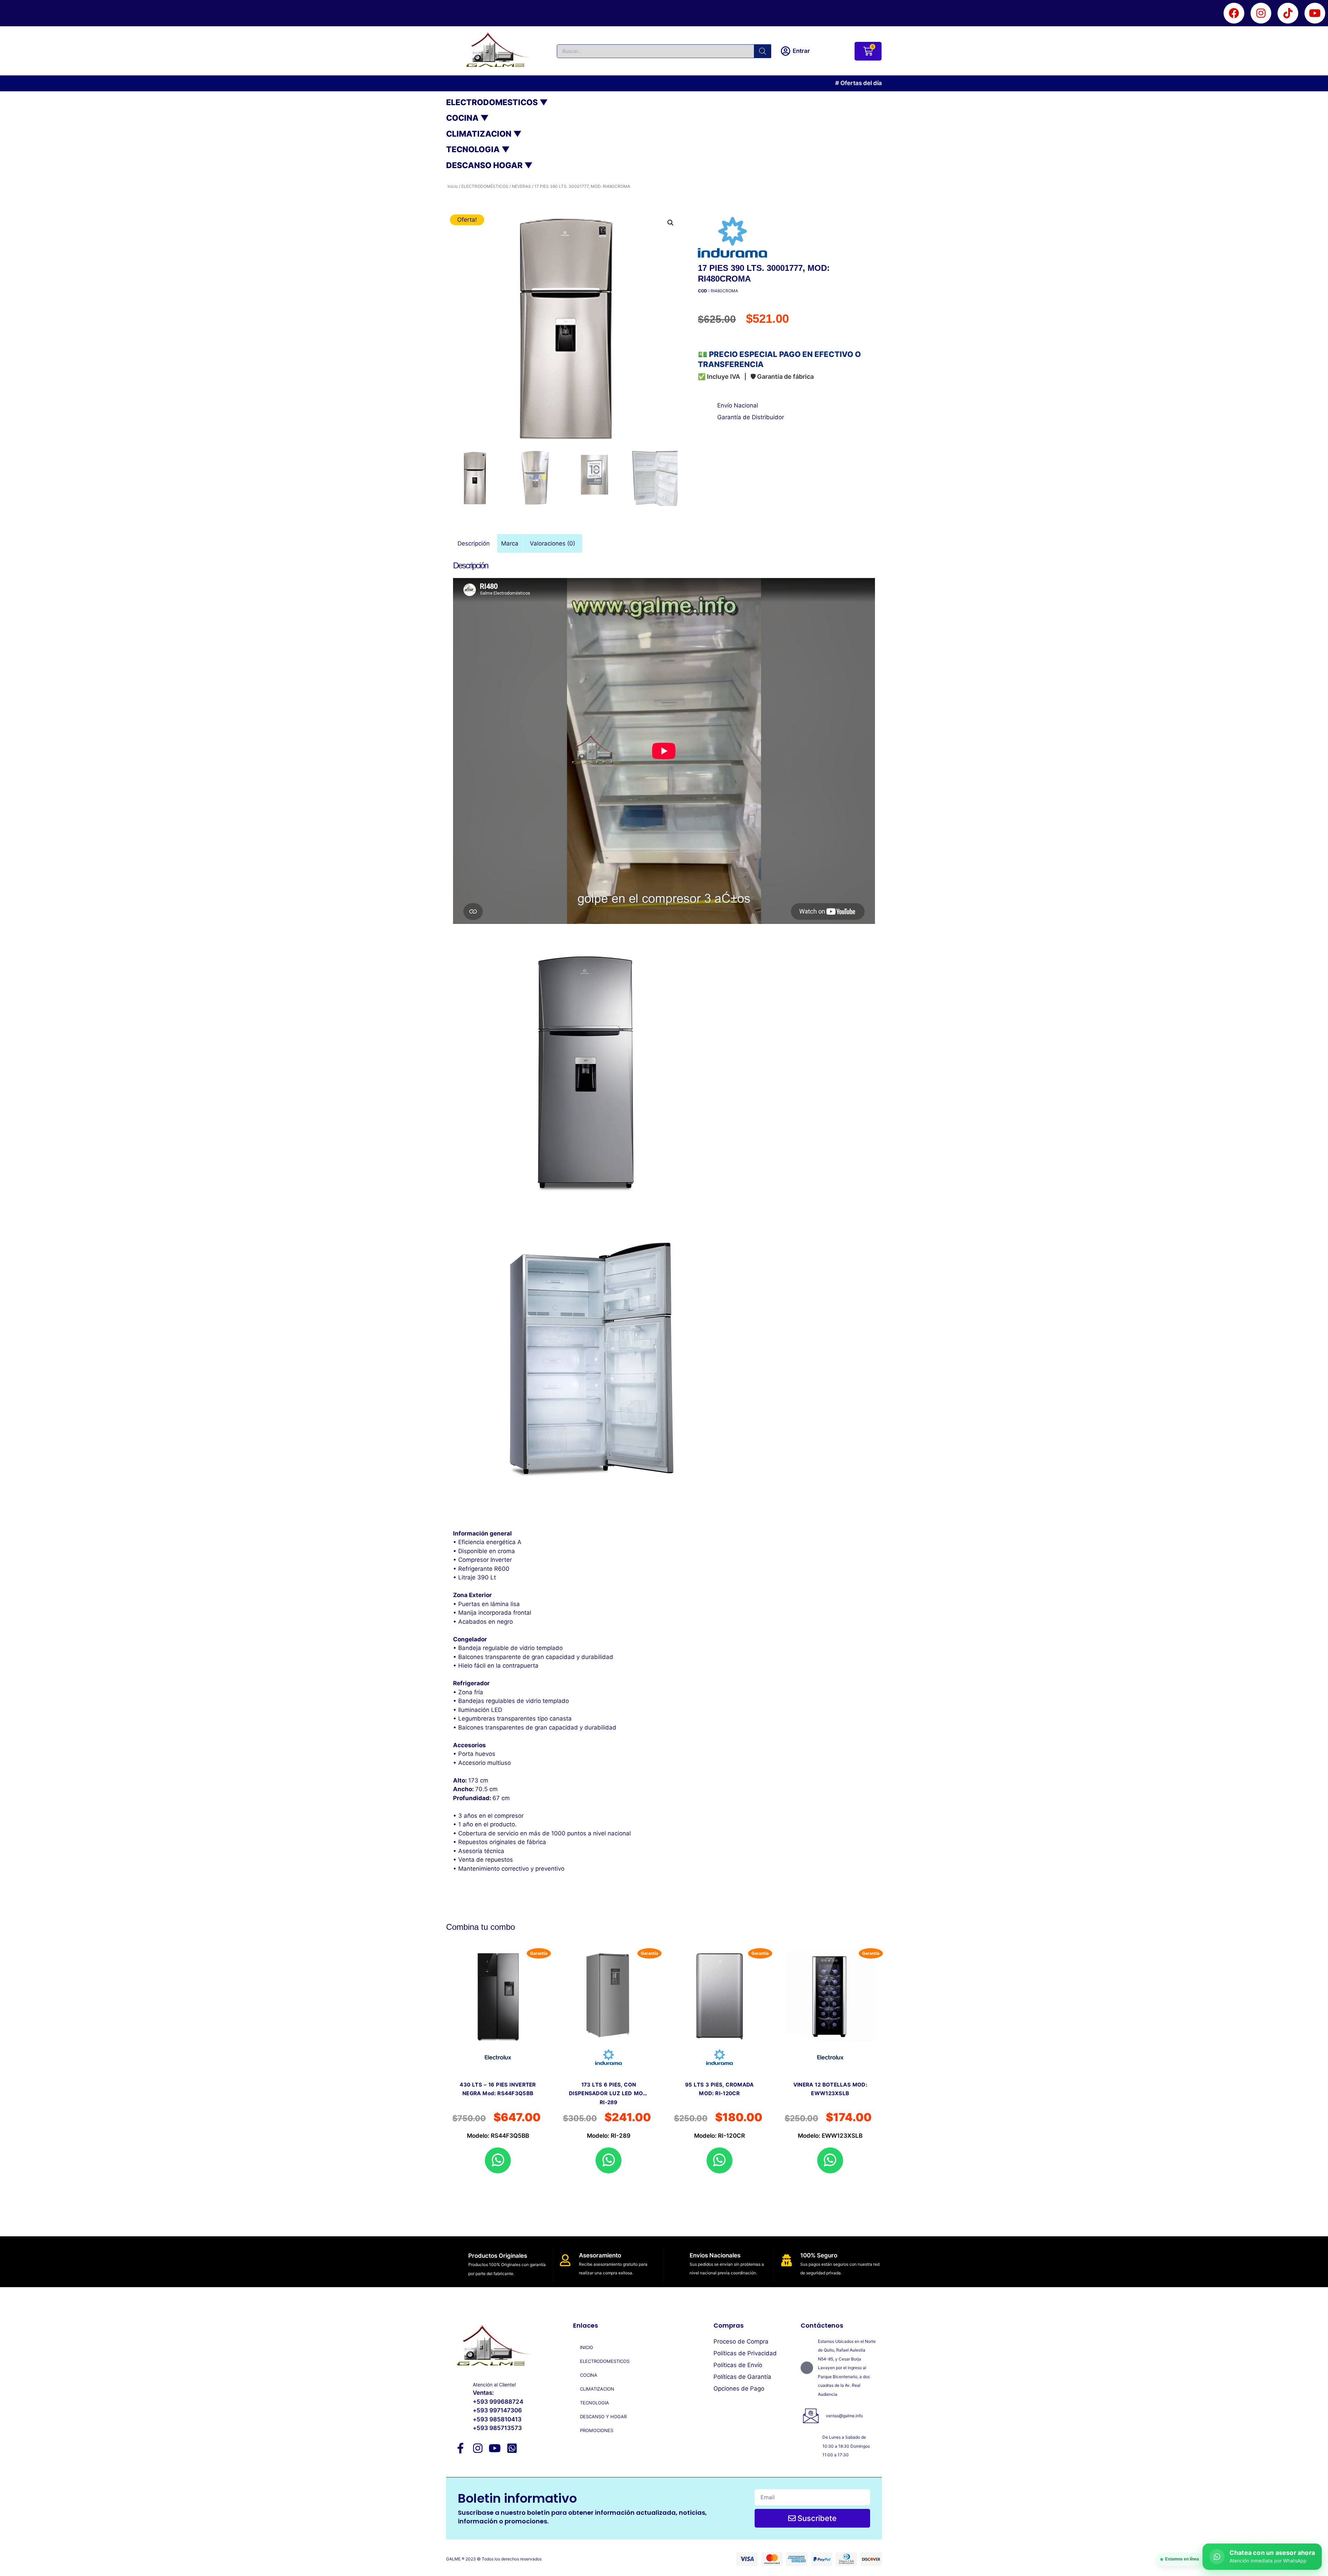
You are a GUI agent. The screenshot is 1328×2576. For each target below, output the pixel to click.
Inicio (453, 186)
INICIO (587, 2347)
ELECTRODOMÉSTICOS (485, 186)
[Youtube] (1315, 13)
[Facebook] (1234, 13)
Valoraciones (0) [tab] (552, 543)
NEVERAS (521, 186)
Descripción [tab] (474, 543)
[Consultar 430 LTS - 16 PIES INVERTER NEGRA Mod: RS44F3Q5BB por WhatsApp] (498, 2160)
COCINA (589, 2375)
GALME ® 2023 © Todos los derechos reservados (494, 2559)
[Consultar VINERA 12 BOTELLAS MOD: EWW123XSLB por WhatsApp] (830, 2160)
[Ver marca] (742, 238)
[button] (671, 223)
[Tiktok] (1288, 13)
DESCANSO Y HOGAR (603, 2417)
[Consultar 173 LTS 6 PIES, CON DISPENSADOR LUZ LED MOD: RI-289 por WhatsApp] (608, 2160)
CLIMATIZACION (597, 2389)
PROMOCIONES (597, 2430)
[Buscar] (763, 51)
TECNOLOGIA (594, 2403)
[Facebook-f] (461, 2448)
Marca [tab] (510, 543)
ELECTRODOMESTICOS (605, 2361)
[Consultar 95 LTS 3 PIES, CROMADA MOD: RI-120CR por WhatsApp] (720, 2160)
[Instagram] (1261, 13)
